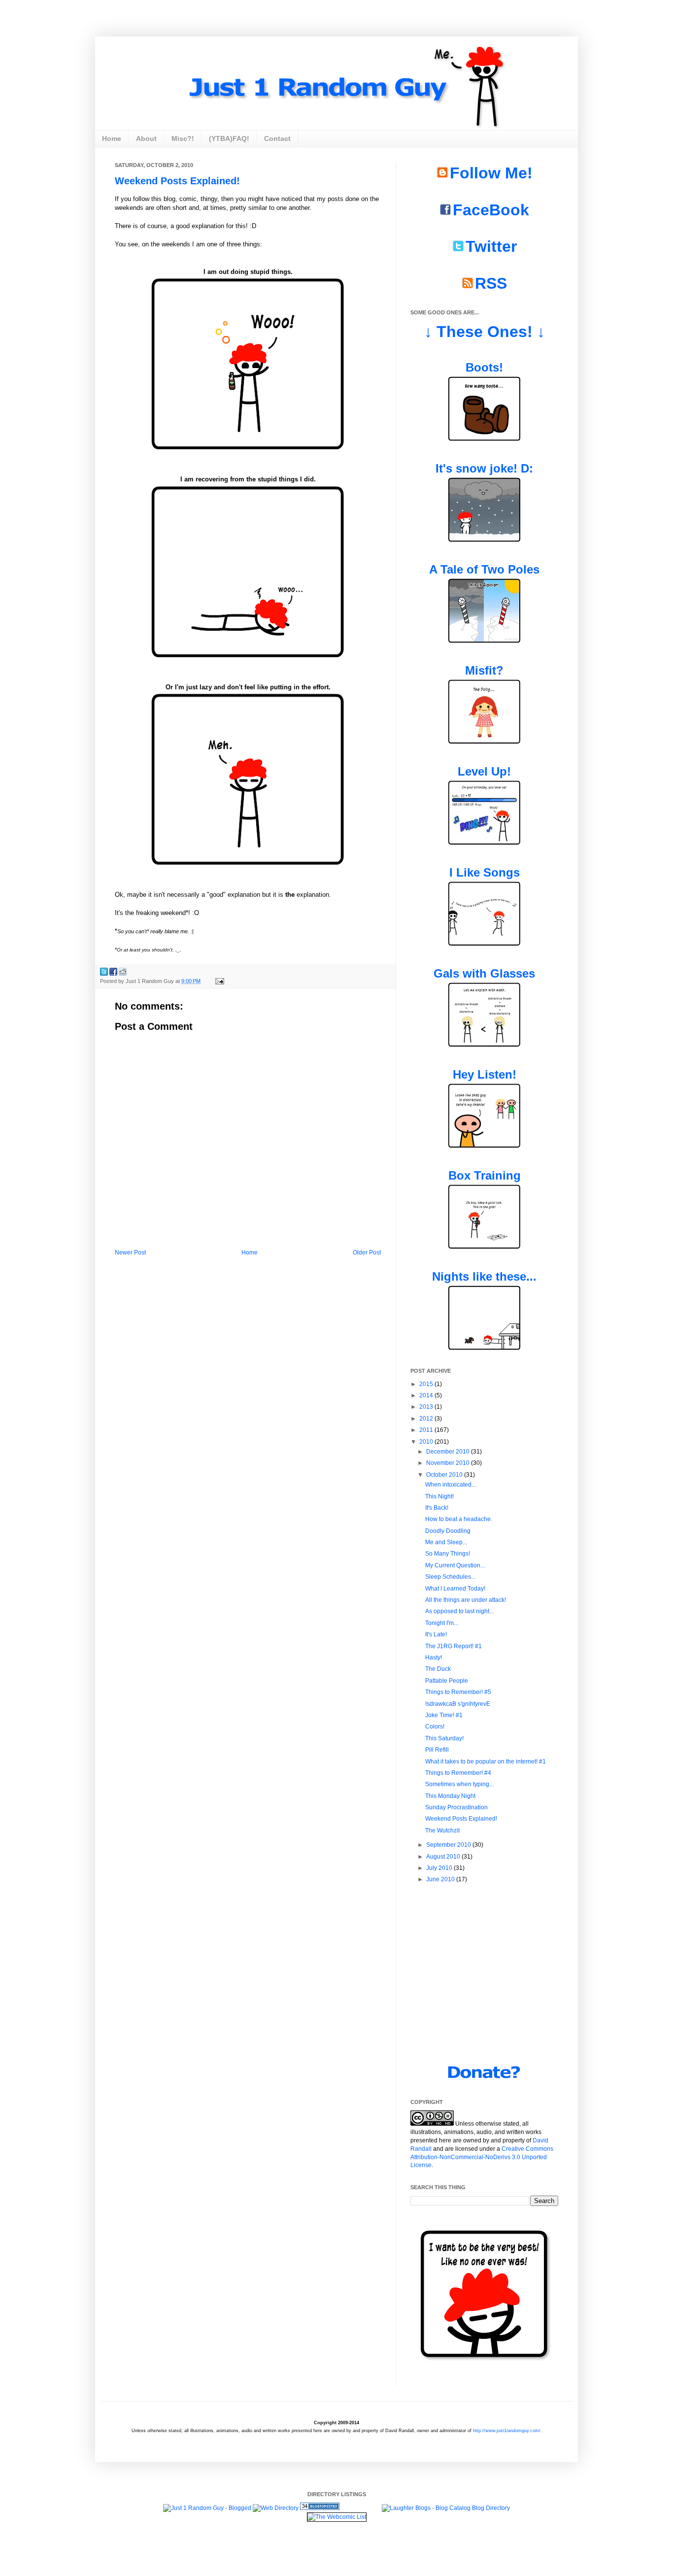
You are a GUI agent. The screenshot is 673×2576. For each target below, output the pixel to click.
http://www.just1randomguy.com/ (507, 2431)
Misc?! (183, 138)
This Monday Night (450, 1796)
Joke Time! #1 (444, 1715)
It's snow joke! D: (484, 468)
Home (112, 138)
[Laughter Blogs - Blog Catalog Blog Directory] (446, 2508)
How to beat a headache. (459, 1519)
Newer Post (130, 1253)
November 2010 (449, 1463)
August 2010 (444, 1857)
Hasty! (434, 1658)
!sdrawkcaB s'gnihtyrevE (458, 1704)
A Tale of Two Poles (484, 569)
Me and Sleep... (446, 1542)
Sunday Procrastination (456, 1807)
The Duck (438, 1669)
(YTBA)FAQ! (229, 138)
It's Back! (437, 1508)
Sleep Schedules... (450, 1577)
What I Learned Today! (455, 1589)
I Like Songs (485, 872)
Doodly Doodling (448, 1531)
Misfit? (484, 670)
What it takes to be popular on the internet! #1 (486, 1762)
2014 (427, 1395)
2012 (427, 1419)
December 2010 (449, 1452)
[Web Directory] (276, 2508)
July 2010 (440, 1868)
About (146, 138)
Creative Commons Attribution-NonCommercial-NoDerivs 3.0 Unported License (482, 2157)
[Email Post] (219, 981)
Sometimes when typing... (459, 1784)
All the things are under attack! (466, 1600)
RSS (491, 283)
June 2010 (441, 1879)
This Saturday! (444, 1738)
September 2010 (449, 1845)
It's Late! (436, 1634)
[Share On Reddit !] (123, 971)
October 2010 (445, 1475)
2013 (427, 1407)
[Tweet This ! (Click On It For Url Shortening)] (104, 971)
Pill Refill (437, 1750)
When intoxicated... (451, 1485)
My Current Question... (455, 1565)
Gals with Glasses (484, 973)
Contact (277, 138)
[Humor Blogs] (320, 2508)
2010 (427, 1442)
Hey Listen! (485, 1074)
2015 (427, 1384)
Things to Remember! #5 (458, 1692)
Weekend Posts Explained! (177, 181)
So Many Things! (448, 1554)
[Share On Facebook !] (113, 971)
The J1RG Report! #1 (454, 1646)
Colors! (435, 1727)
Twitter (491, 246)
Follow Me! (491, 173)
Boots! (484, 367)
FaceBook (491, 210)
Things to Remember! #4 (458, 1773)
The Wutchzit (442, 1830)
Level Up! (484, 771)
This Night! (439, 1496)
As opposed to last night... (459, 1611)
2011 (427, 1430)
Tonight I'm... (442, 1623)
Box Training (485, 1175)
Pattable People (447, 1681)
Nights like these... (484, 1276)
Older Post (367, 1253)
